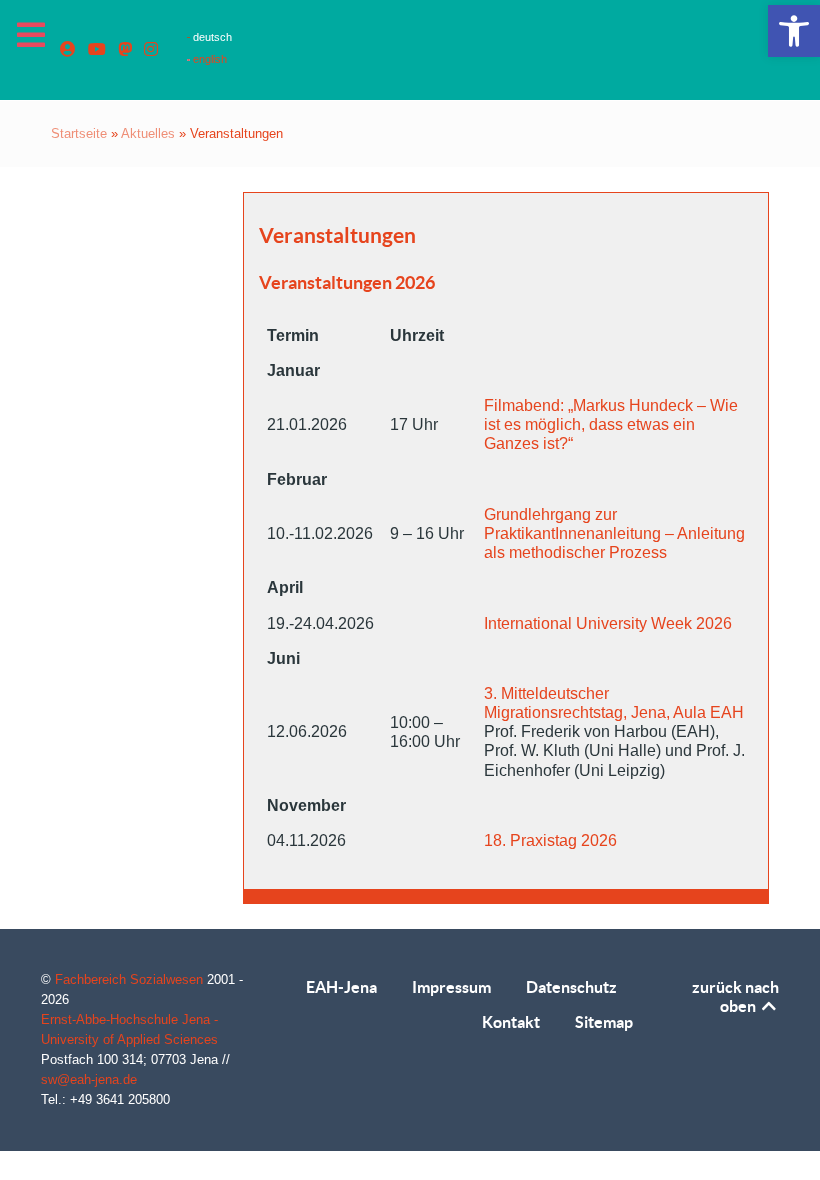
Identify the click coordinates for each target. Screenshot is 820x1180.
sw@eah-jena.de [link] (89, 1079)
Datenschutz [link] (571, 987)
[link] (794, 31)
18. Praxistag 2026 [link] (550, 840)
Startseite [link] (79, 133)
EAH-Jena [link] (341, 987)
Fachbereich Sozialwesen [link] (131, 979)
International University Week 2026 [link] (608, 623)
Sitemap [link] (604, 1022)
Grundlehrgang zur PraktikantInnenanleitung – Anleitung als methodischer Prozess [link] (614, 533)
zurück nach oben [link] (735, 996)
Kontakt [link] (511, 1022)
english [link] (208, 59)
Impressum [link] (451, 987)
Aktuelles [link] (148, 133)
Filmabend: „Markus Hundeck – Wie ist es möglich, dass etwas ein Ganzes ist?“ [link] (611, 424)
